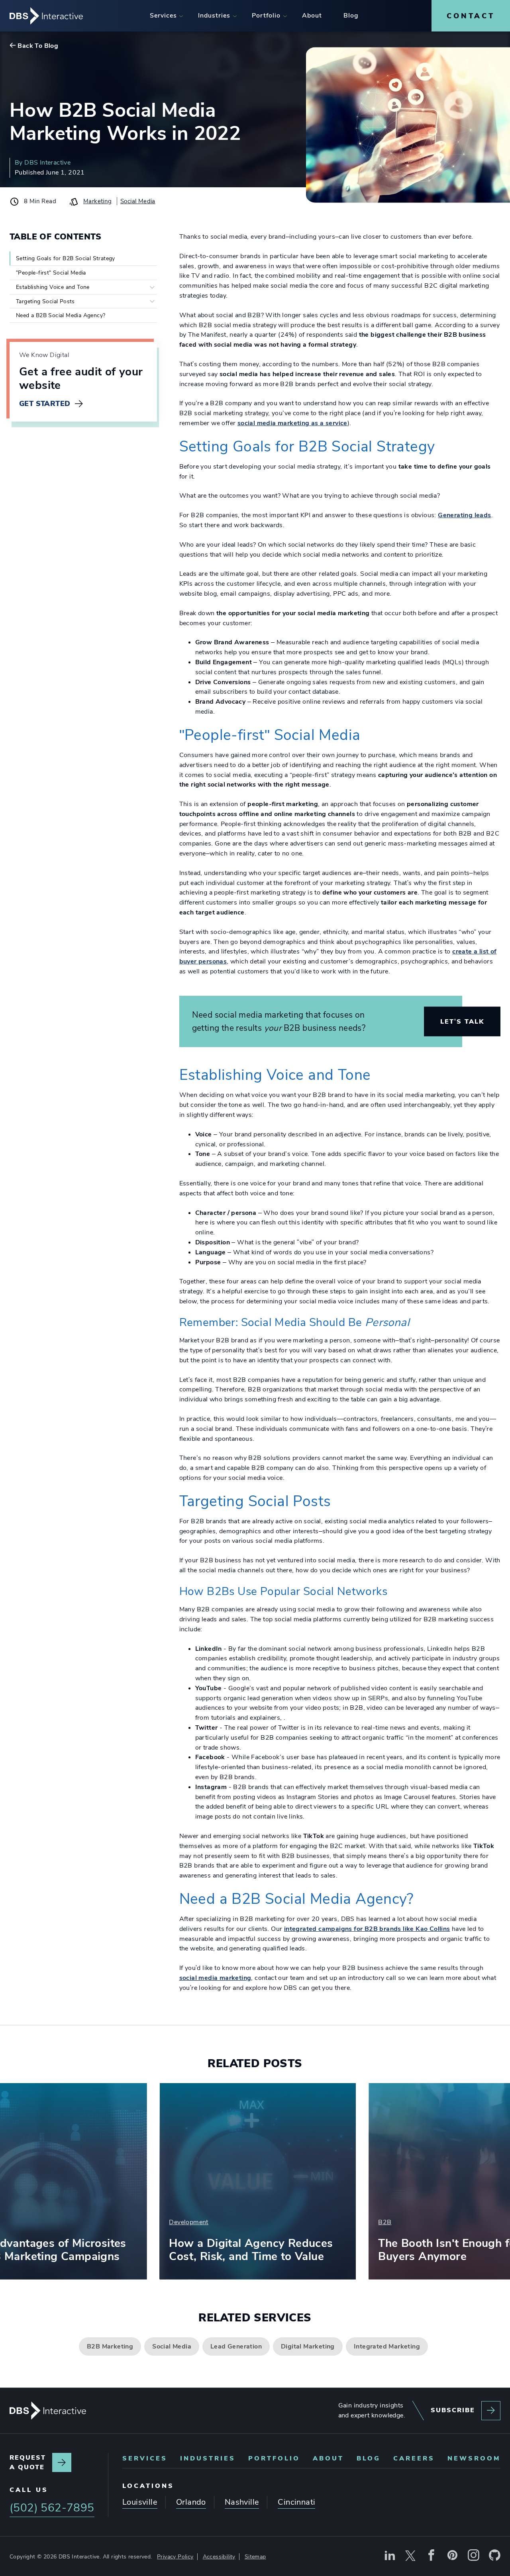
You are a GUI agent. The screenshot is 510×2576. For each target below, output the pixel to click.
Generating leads (464, 515)
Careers (414, 2458)
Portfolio (274, 2458)
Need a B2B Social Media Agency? (61, 315)
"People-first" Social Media (51, 273)
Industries (208, 2458)
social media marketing (215, 1978)
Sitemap (255, 2556)
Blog (369, 2458)
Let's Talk (462, 1021)
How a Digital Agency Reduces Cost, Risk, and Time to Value (145, 2250)
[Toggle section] (152, 287)
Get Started (45, 404)
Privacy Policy (175, 2556)
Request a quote (28, 2462)
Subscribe (453, 2410)
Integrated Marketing (387, 2346)
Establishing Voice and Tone (53, 287)
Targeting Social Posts (45, 301)
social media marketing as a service (292, 423)
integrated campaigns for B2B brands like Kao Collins (367, 1929)
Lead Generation (236, 2346)
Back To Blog (38, 46)
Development (82, 2222)
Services (145, 2458)
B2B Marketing (110, 2346)
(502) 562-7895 (52, 2508)
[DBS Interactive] (48, 2411)
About (328, 2458)
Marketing (98, 201)
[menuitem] (163, 16)
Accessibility (219, 2556)
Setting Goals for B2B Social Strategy (66, 258)
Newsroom (474, 2458)
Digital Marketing (308, 2346)
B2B (279, 2222)
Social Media (138, 201)
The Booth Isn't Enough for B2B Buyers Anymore (356, 2250)
